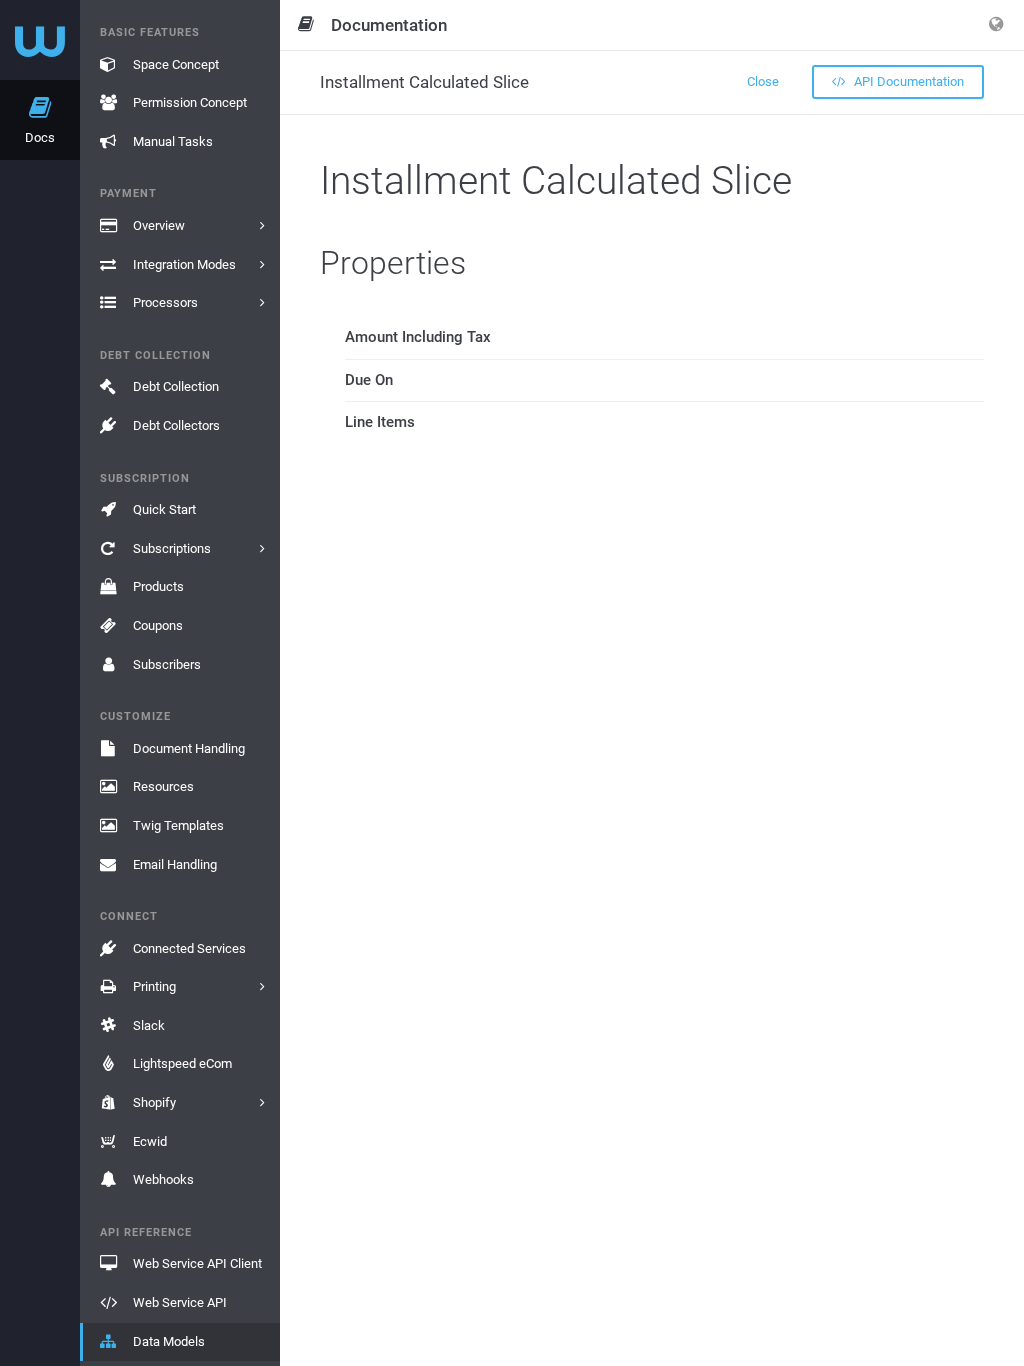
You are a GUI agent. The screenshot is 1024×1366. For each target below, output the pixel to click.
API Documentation (907, 81)
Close (763, 81)
